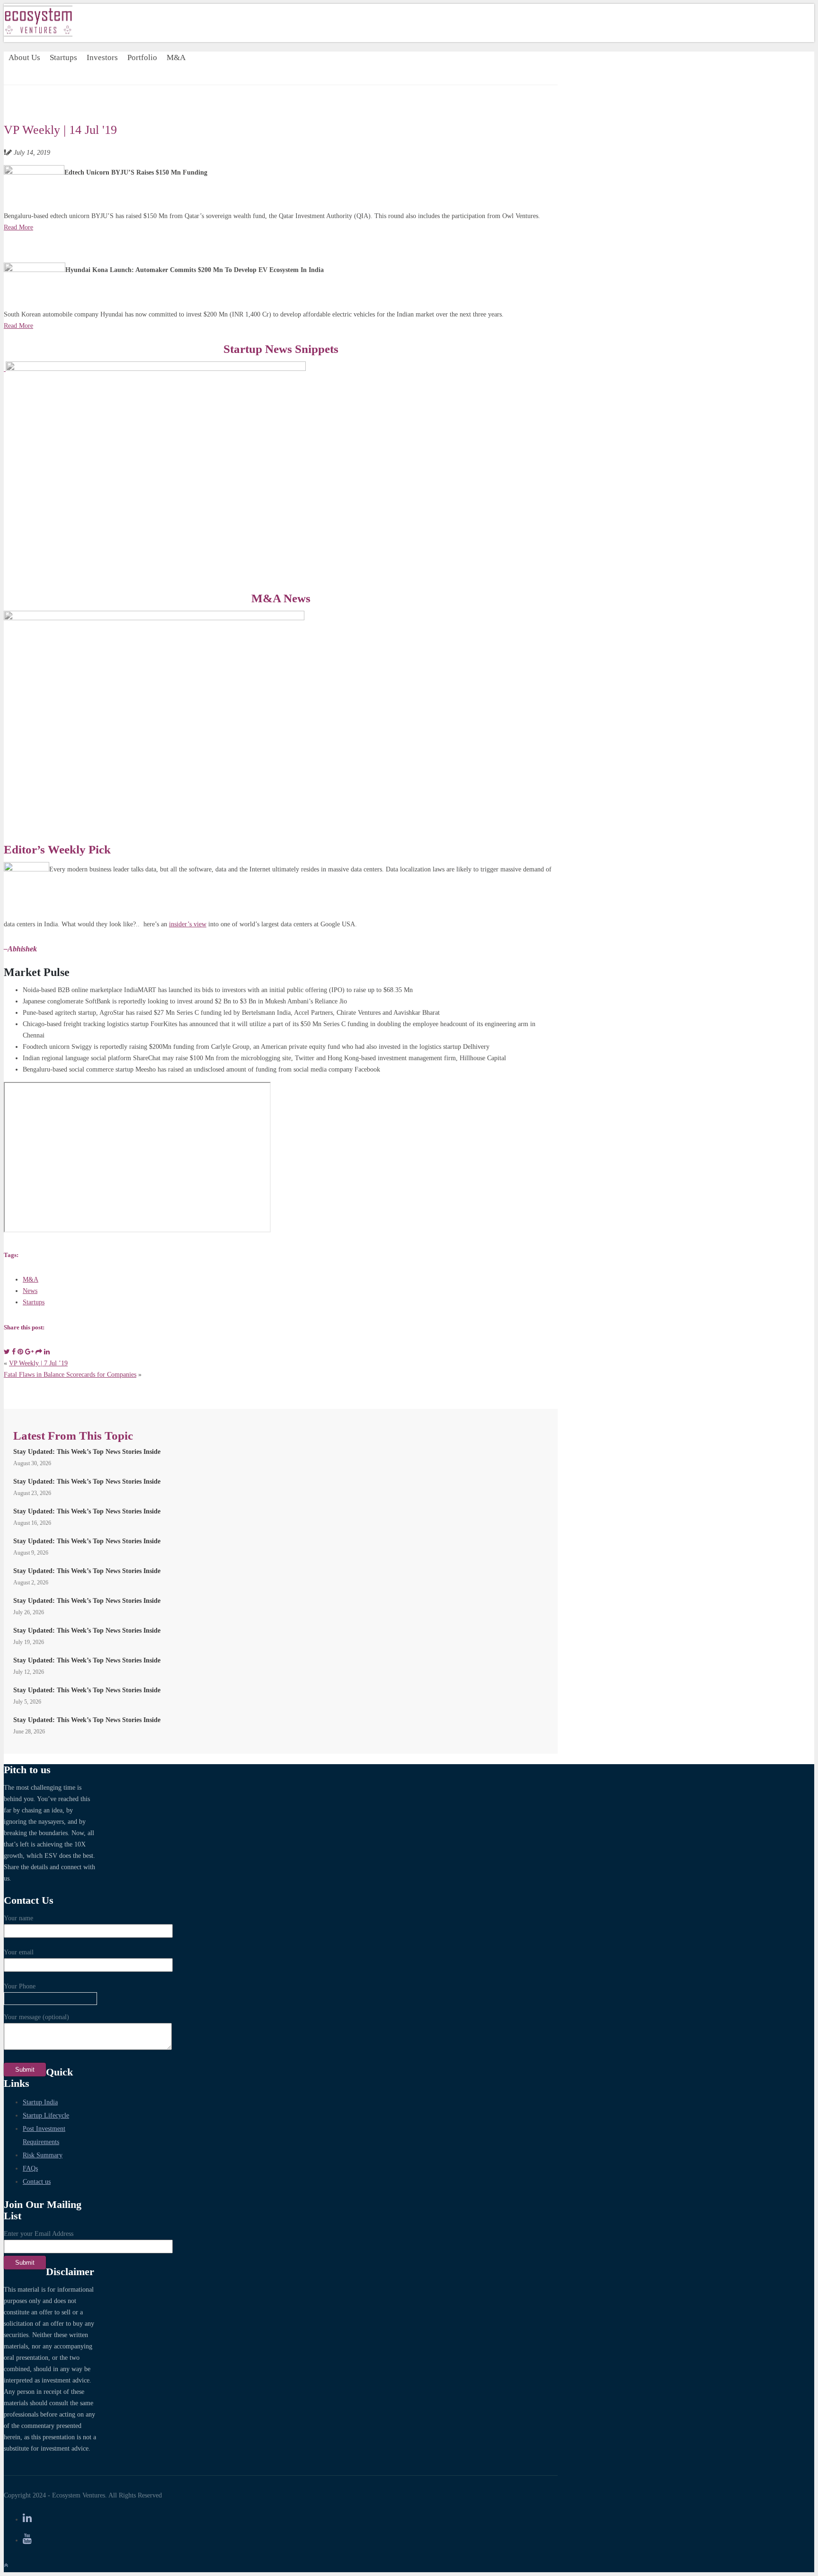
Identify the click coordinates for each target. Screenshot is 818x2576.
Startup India (40, 2102)
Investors (102, 57)
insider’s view (188, 924)
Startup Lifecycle (46, 2115)
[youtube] (27, 2539)
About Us (24, 57)
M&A (176, 57)
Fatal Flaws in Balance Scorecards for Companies (70, 1375)
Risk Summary (43, 2155)
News (30, 1291)
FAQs (30, 2168)
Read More (18, 227)
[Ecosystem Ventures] (38, 34)
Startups (63, 57)
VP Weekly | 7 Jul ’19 (38, 1363)
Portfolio (142, 57)
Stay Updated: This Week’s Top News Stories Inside (87, 1452)
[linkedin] (27, 2518)
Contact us (37, 2182)
